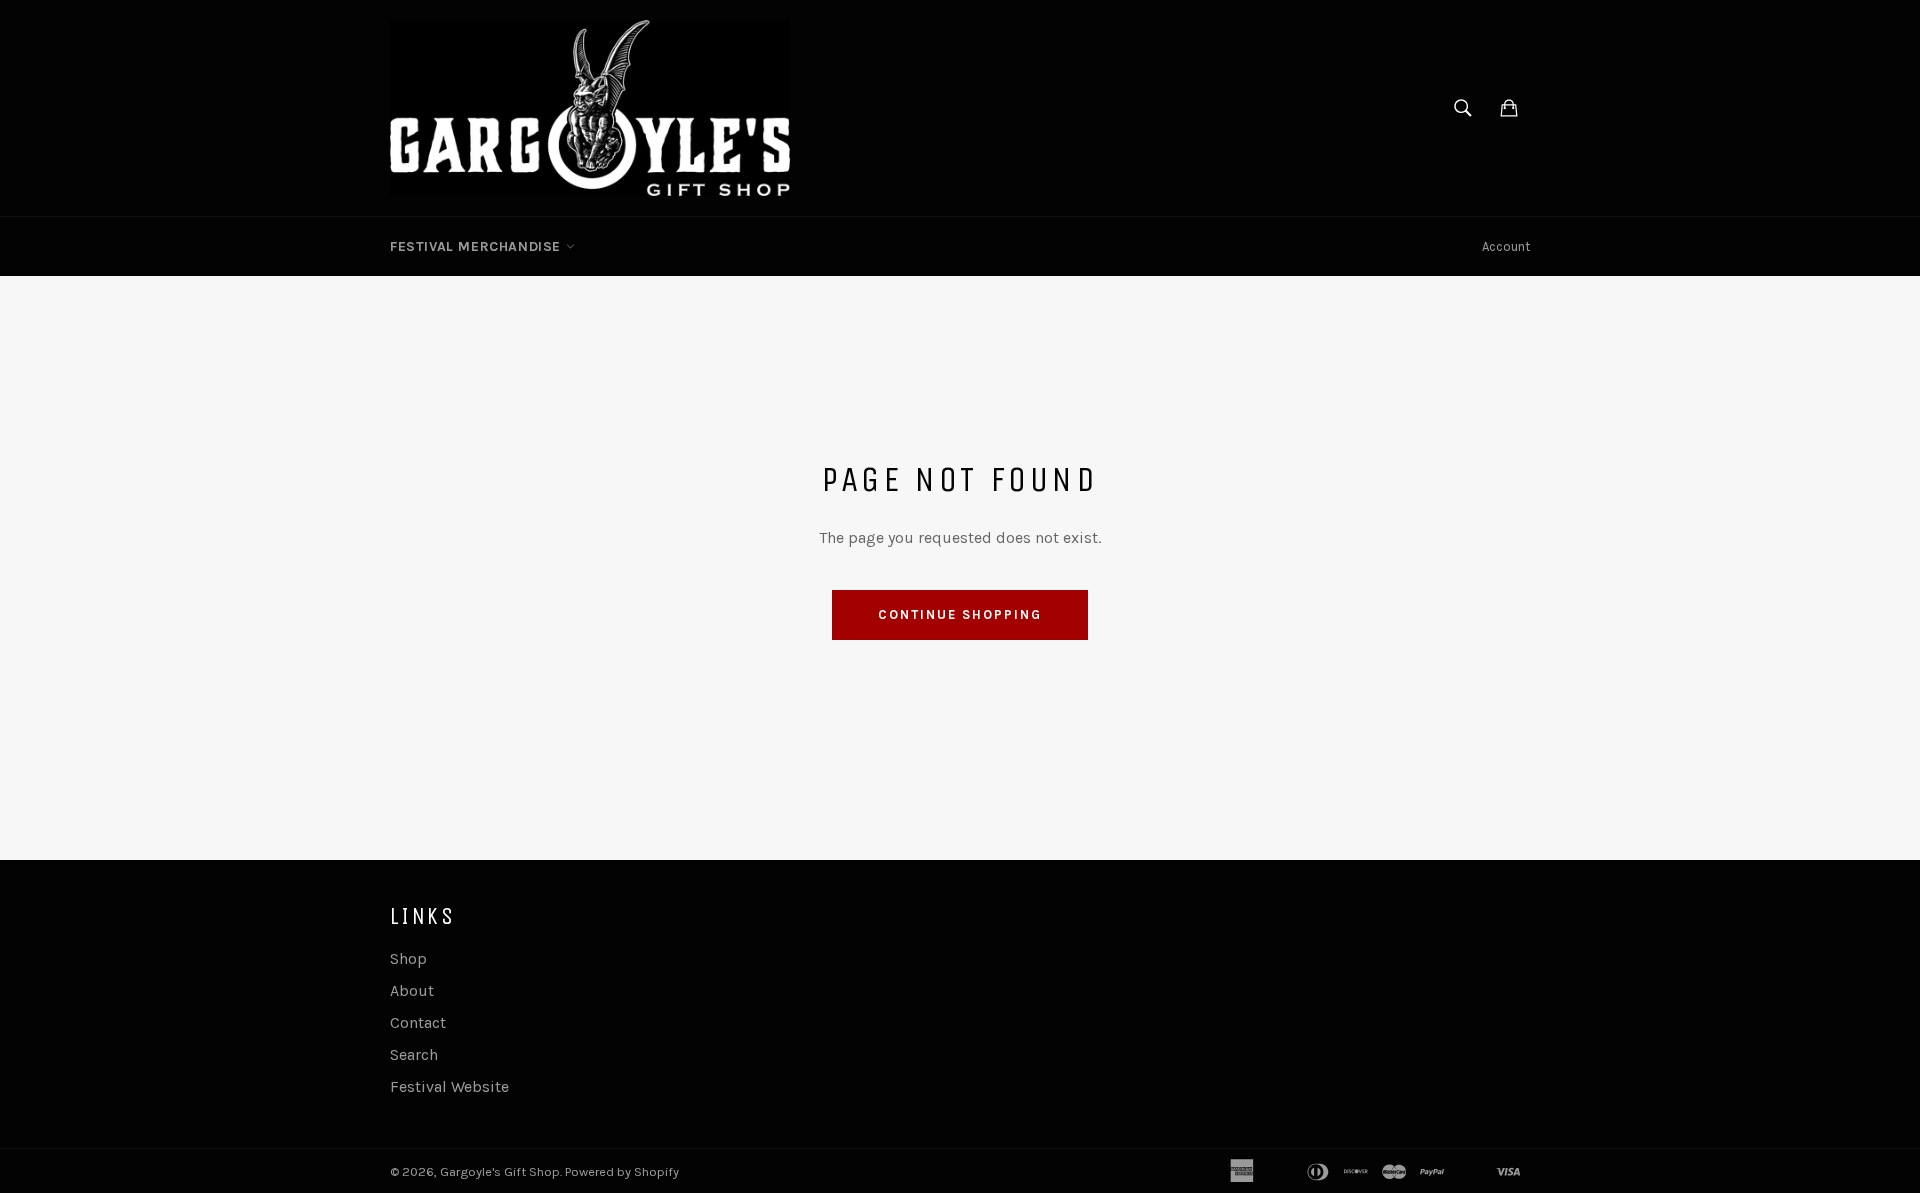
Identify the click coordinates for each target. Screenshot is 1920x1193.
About (412, 990)
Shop (408, 958)
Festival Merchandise (478, 246)
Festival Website (449, 1086)
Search (414, 1054)
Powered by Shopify (622, 1171)
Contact (418, 1022)
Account (1506, 246)
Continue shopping (959, 614)
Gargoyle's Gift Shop (500, 1171)
